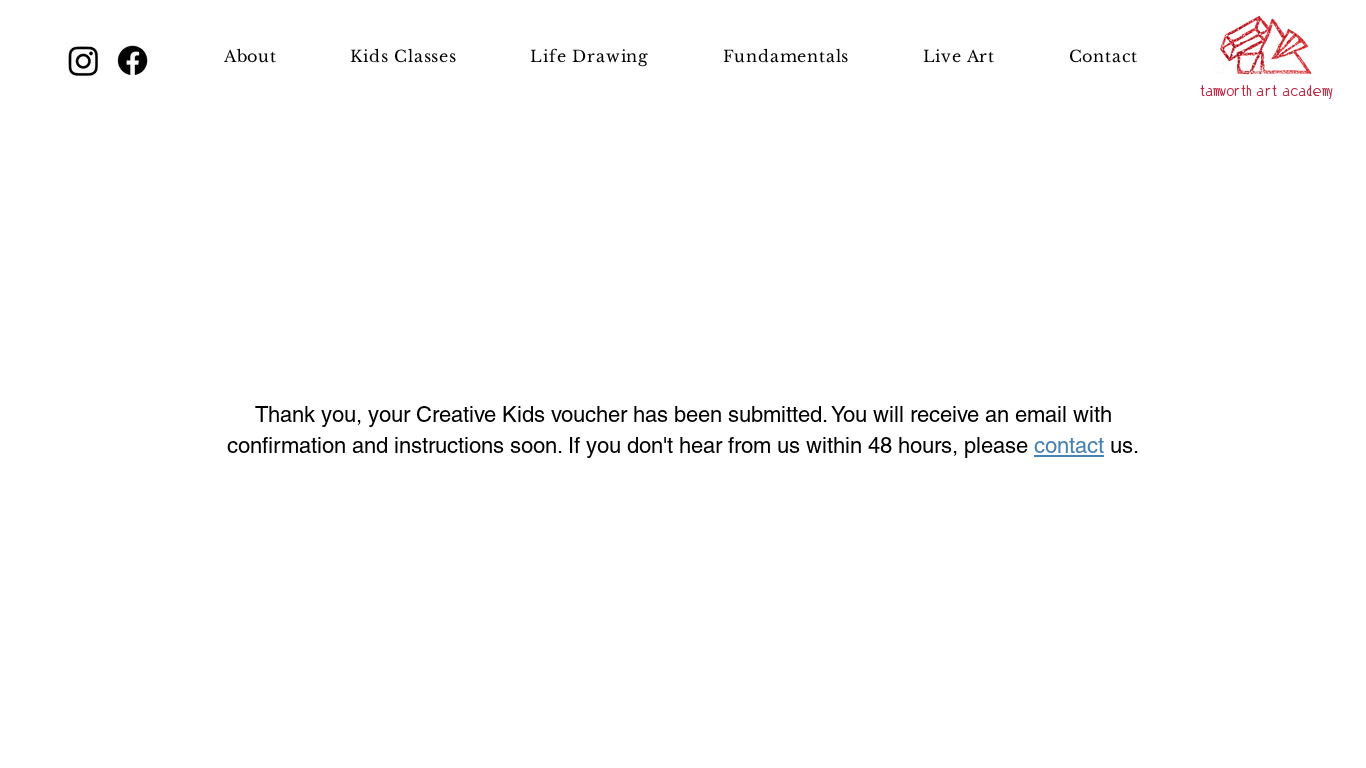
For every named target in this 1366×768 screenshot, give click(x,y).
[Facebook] (132, 60)
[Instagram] (83, 60)
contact (1069, 445)
